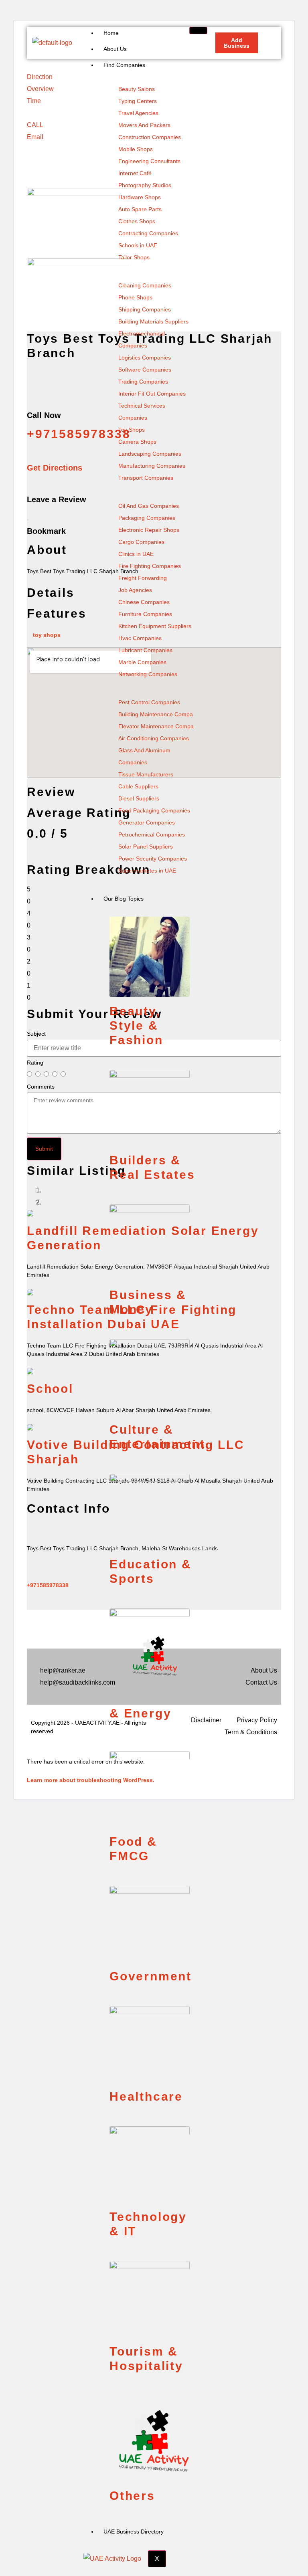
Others (132, 2496)
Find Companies (124, 65)
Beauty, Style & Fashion (136, 1025)
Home (111, 33)
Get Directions (55, 468)
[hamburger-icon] (198, 30)
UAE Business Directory (134, 2532)
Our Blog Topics (124, 899)
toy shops (47, 635)
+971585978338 (48, 1585)
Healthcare (146, 2096)
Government (151, 1976)
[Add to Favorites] (28, 517)
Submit (44, 1149)
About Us (115, 49)
